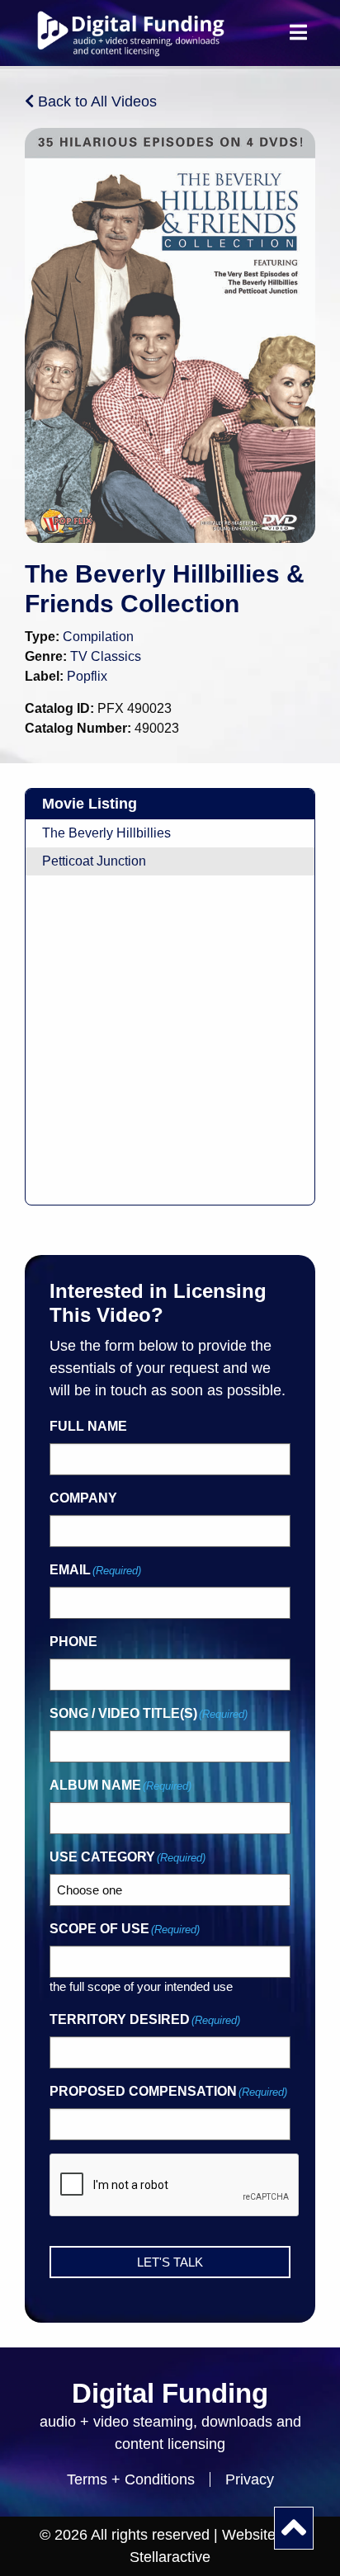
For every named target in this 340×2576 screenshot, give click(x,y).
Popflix (87, 676)
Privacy (250, 2479)
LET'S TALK (170, 2262)
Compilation (98, 637)
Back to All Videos (95, 101)
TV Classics (106, 656)
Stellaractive (170, 2557)
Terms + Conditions (131, 2479)
